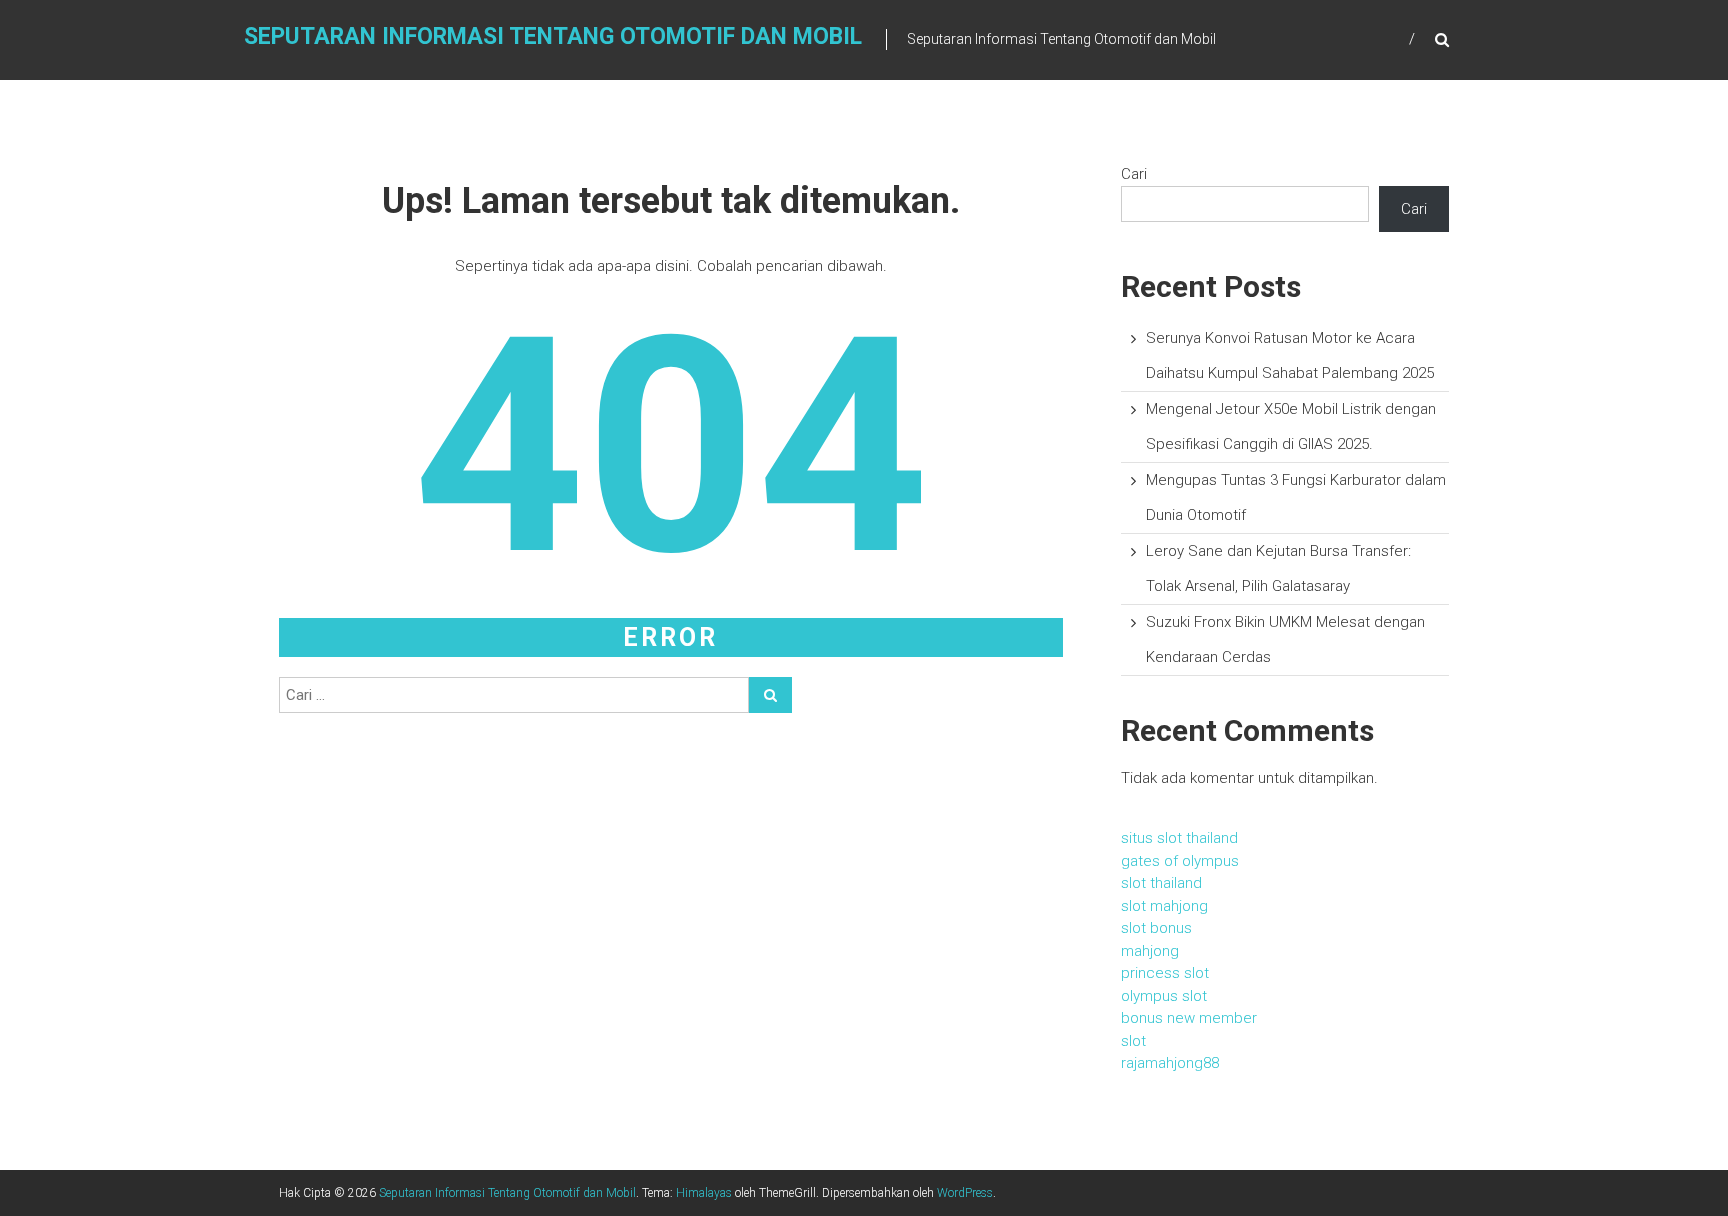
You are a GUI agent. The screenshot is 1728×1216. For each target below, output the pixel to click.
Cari (1134, 174)
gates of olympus (1180, 861)
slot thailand (1161, 883)
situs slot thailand (1179, 838)
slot (1133, 1041)
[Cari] (770, 695)
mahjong (1150, 951)
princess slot (1165, 973)
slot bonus (1156, 928)
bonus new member (1189, 1018)
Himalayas (704, 1193)
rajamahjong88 (1170, 1063)
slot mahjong (1164, 906)
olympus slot (1164, 996)
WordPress (965, 1193)
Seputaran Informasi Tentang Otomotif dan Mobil (553, 36)
